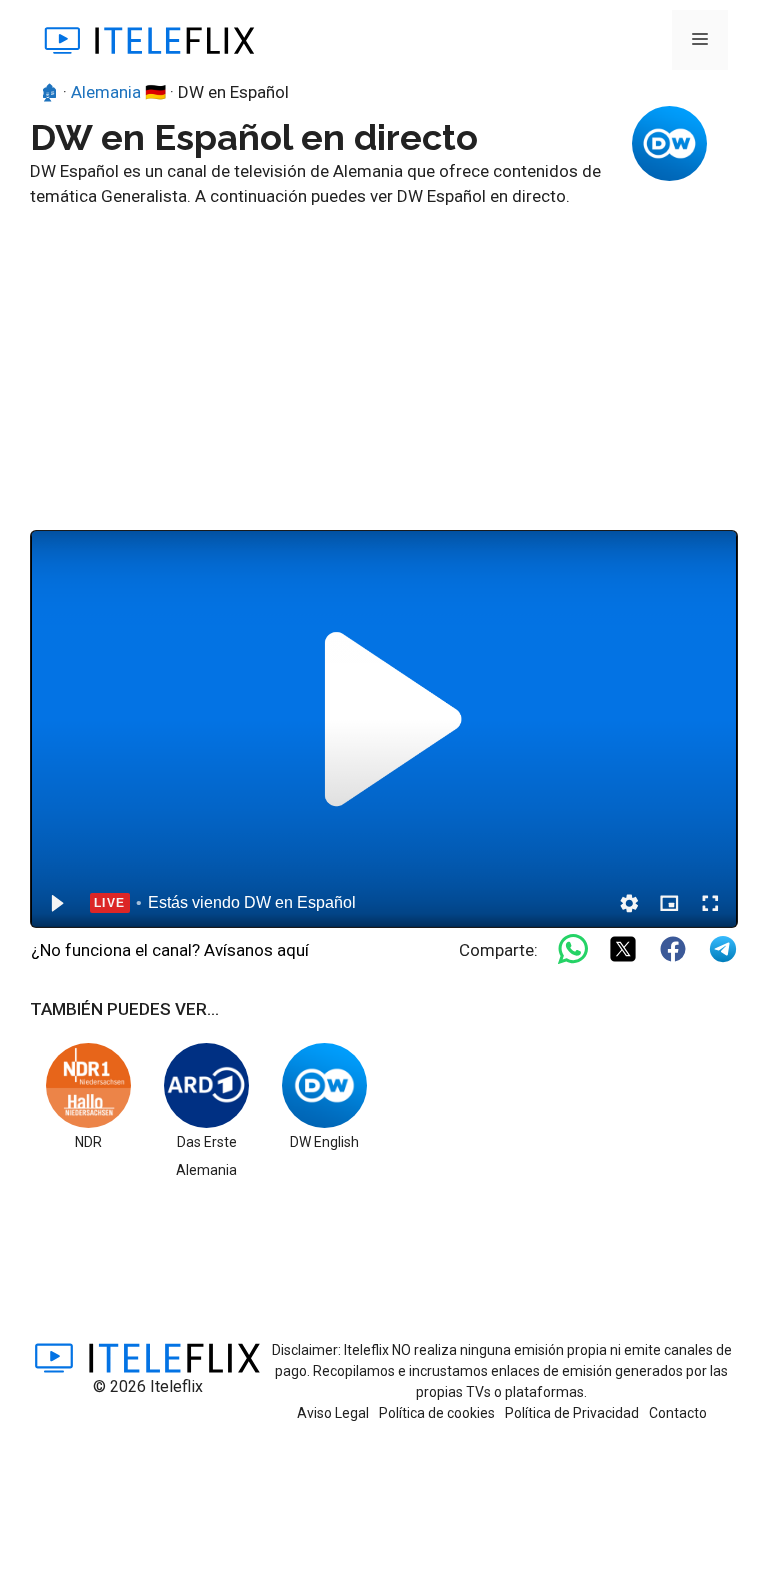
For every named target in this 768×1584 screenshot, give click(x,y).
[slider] (384, 872)
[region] (384, 729)
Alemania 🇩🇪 (118, 92)
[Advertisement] (384, 360)
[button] (56, 903)
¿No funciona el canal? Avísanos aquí (170, 950)
